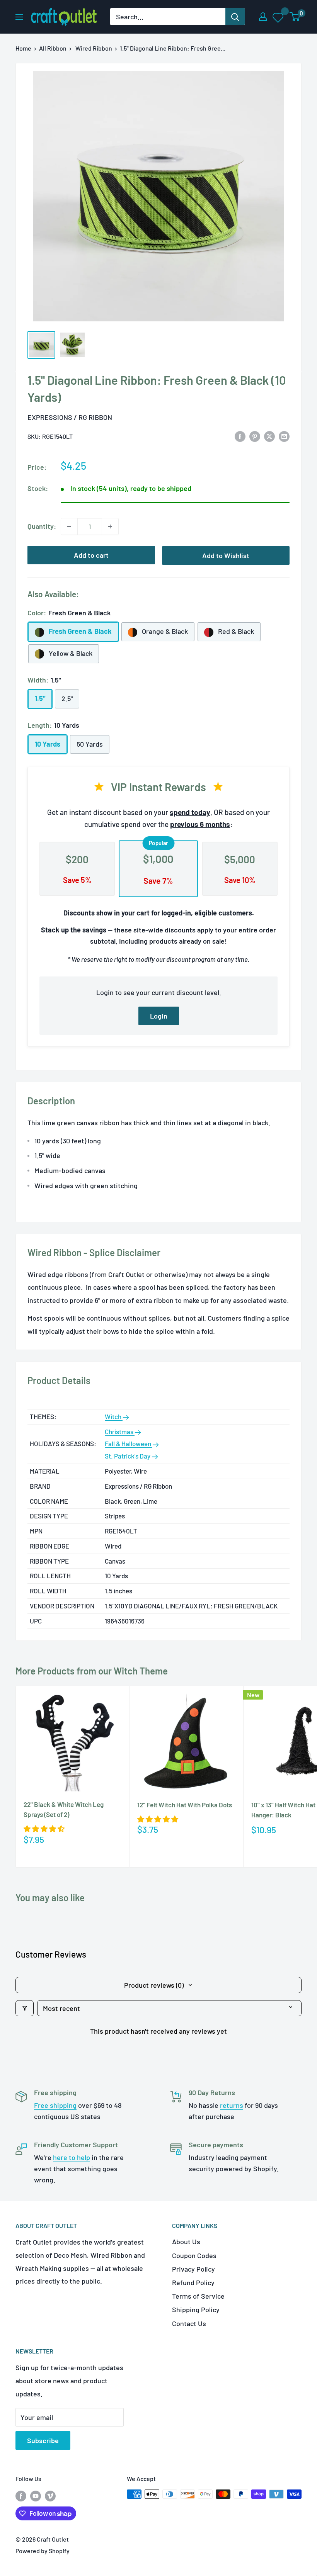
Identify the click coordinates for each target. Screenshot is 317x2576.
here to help (72, 2157)
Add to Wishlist (226, 555)
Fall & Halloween (129, 1443)
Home (23, 48)
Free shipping (55, 2105)
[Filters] (25, 2008)
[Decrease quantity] (69, 526)
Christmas (120, 1431)
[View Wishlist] (279, 17)
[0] (295, 17)
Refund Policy (193, 2282)
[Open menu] (19, 17)
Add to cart (91, 555)
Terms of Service (198, 2296)
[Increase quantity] (110, 526)
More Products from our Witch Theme (92, 1671)
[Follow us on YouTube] (36, 2495)
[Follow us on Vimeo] (50, 2495)
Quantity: (42, 526)
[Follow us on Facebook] (21, 2495)
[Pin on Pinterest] (255, 436)
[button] (44, 1829)
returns (232, 2105)
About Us (186, 2241)
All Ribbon (53, 48)
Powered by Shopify (43, 2551)
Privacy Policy (193, 2269)
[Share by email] (284, 436)
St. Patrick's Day (128, 1456)
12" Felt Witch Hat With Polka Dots (185, 1805)
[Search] (235, 17)
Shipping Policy (196, 2309)
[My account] (263, 17)
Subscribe (43, 2440)
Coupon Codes (194, 2255)
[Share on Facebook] (240, 436)
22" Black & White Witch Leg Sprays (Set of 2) (64, 1809)
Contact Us (189, 2323)
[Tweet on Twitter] (269, 436)
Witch (114, 1416)
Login (159, 1016)
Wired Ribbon (94, 48)
